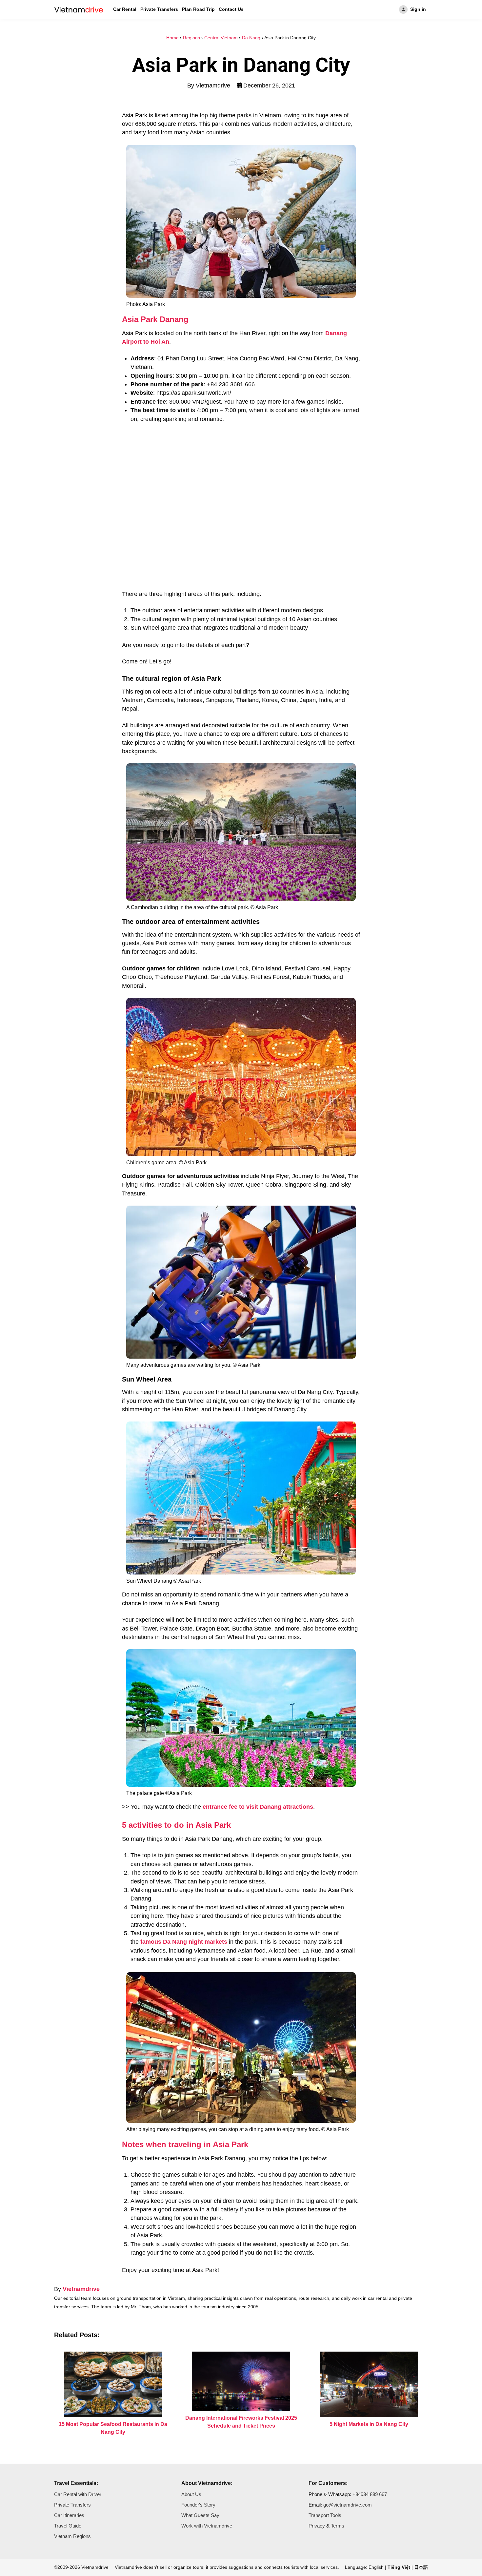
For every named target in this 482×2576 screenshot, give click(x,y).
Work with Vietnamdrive (207, 2526)
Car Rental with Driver (78, 2494)
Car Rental (125, 9)
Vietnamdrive (81, 2289)
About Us (191, 2494)
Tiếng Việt (399, 2567)
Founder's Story (198, 2505)
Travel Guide (68, 2526)
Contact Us (231, 9)
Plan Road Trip (198, 9)
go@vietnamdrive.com (348, 2505)
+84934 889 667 (370, 2494)
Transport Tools (325, 2515)
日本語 (421, 2567)
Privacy (317, 2526)
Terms (338, 2526)
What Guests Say (200, 2515)
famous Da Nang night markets (184, 1942)
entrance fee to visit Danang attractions (258, 1807)
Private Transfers (159, 9)
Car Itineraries (69, 2515)
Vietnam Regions (72, 2536)
